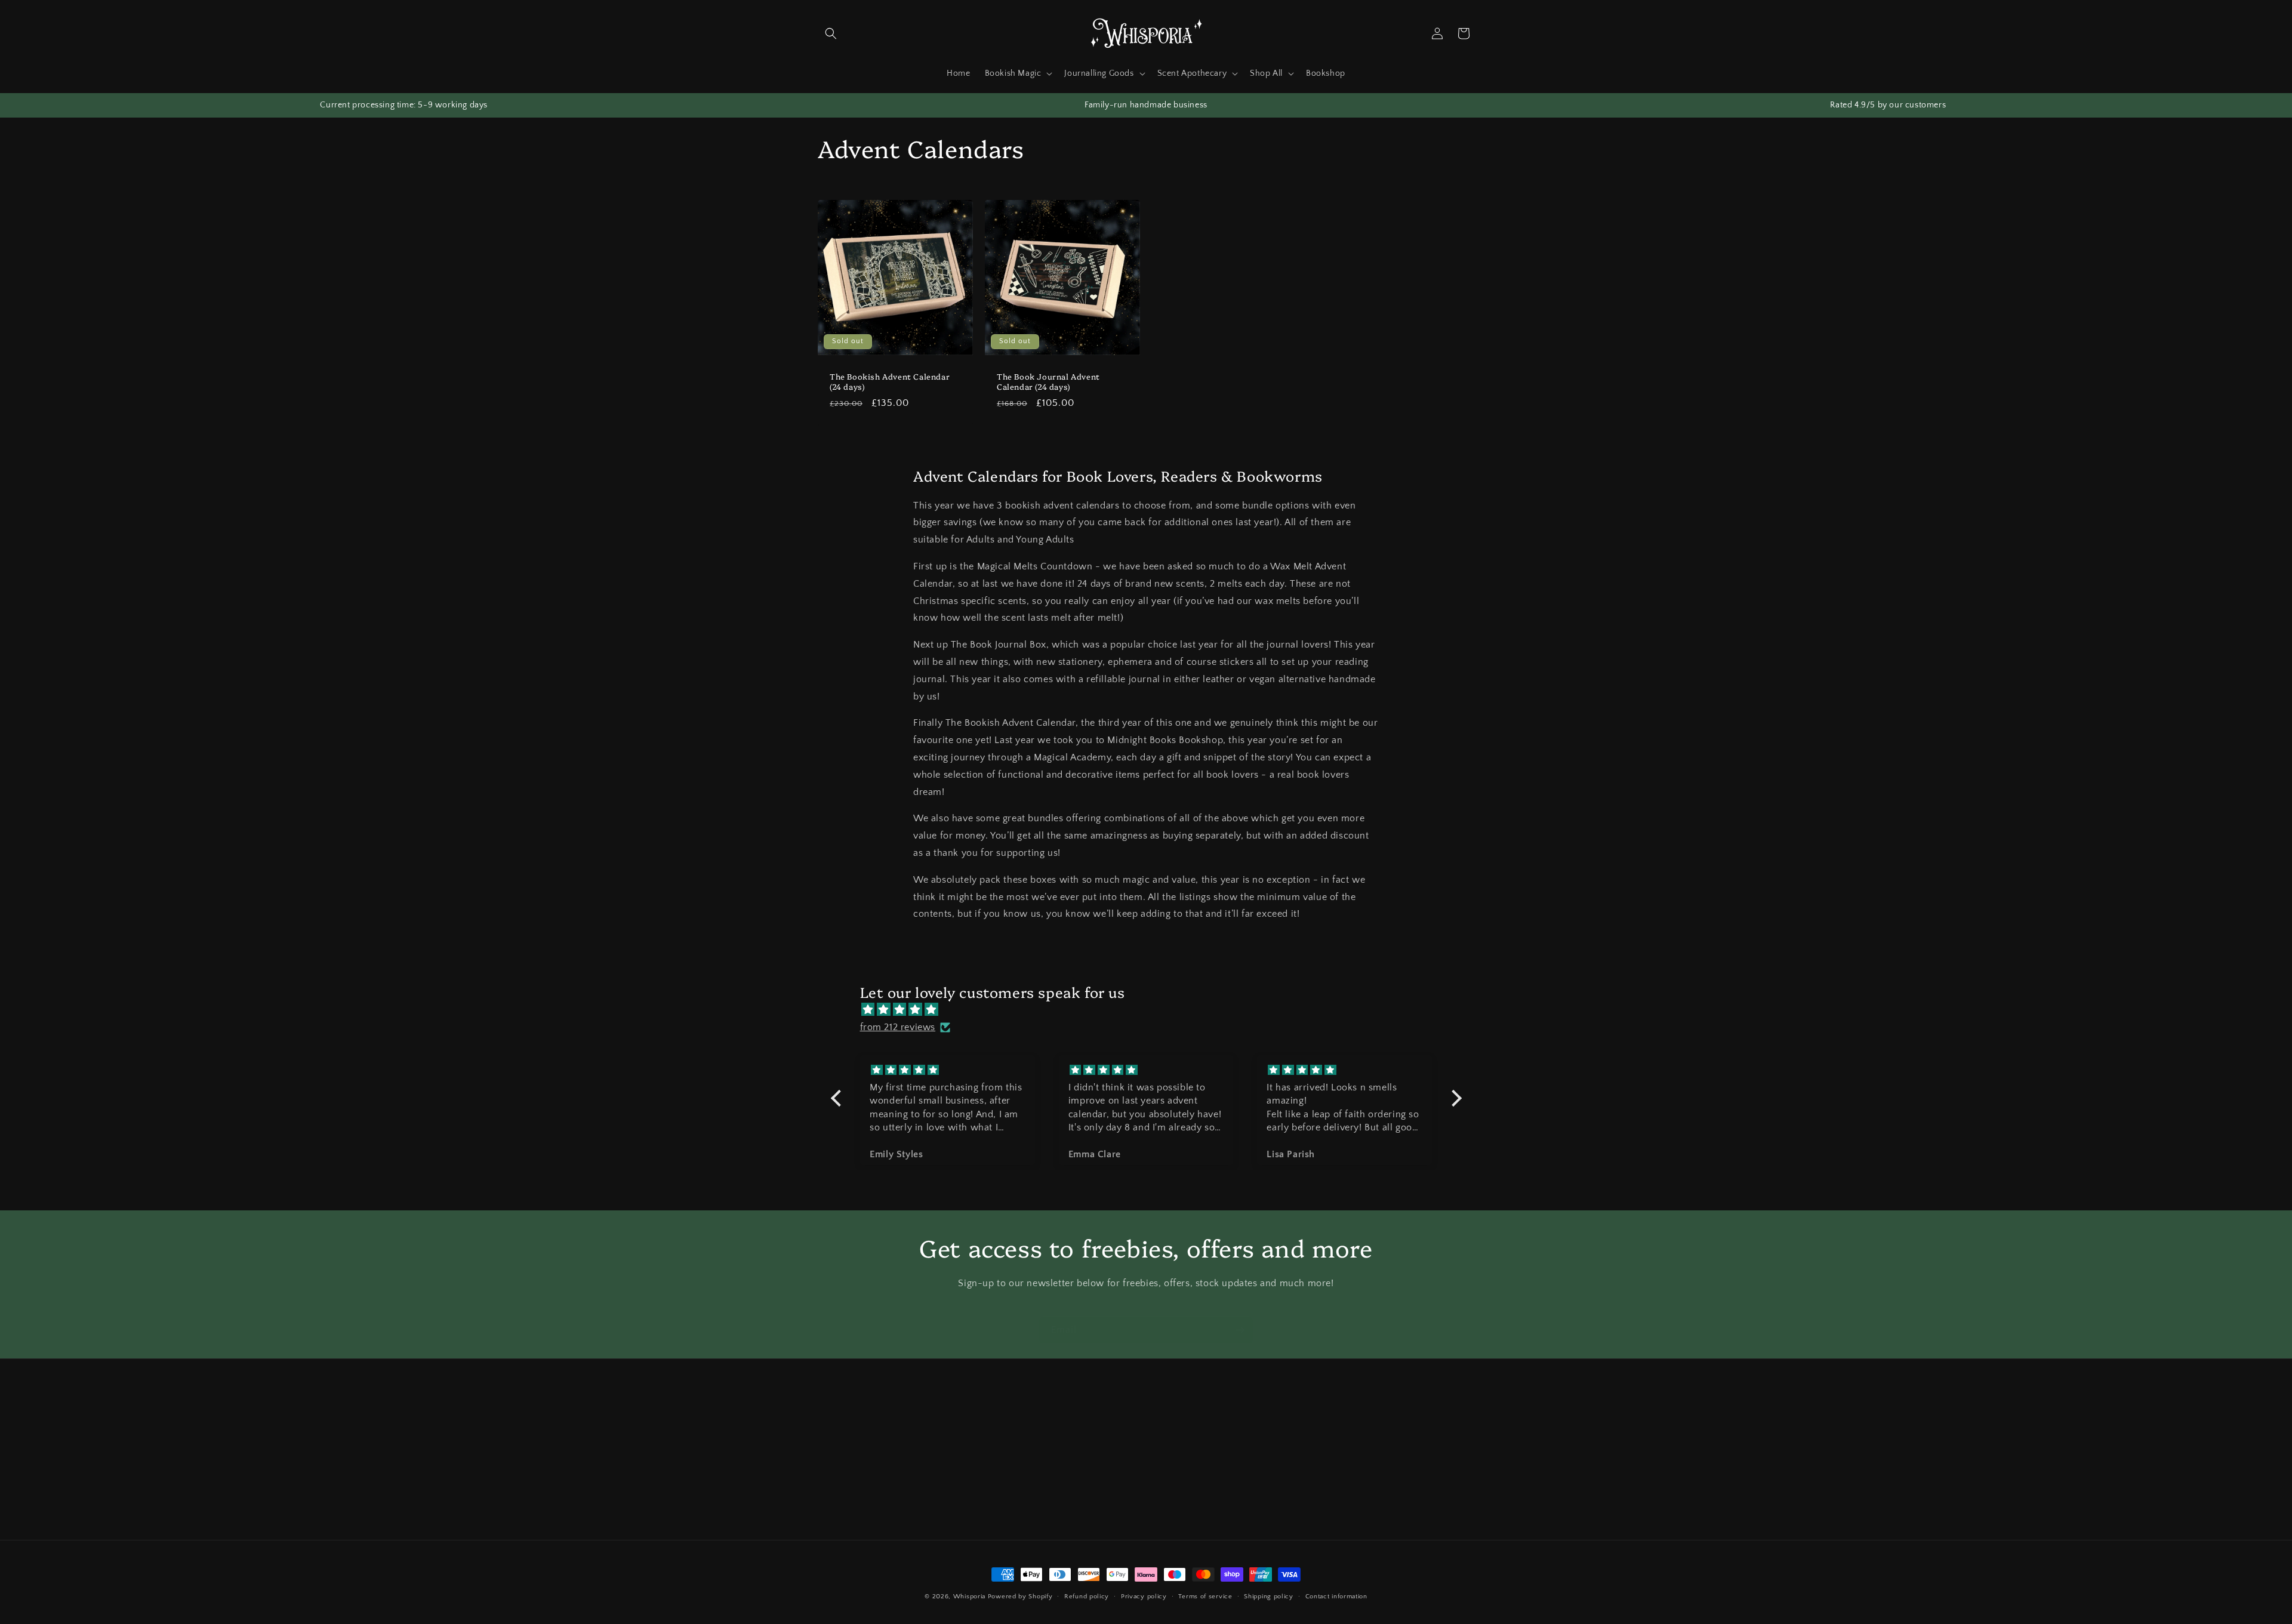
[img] (1152, 1010)
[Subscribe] (1240, 1330)
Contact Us (839, 1439)
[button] (831, 33)
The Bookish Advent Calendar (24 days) (890, 381)
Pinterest (1280, 1523)
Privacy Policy (1067, 1502)
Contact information (1336, 1597)
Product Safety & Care (861, 1481)
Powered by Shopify (1020, 1597)
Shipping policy (1269, 1597)
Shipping (1058, 1439)
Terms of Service (1073, 1481)
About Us (836, 1460)
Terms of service (1205, 1597)
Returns (1055, 1460)
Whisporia (969, 1597)
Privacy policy (1144, 1597)
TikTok (1276, 1460)
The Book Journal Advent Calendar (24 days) (1048, 381)
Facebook (1282, 1502)
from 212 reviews (898, 1027)
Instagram (1283, 1439)
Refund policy (1087, 1597)
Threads (1279, 1481)
